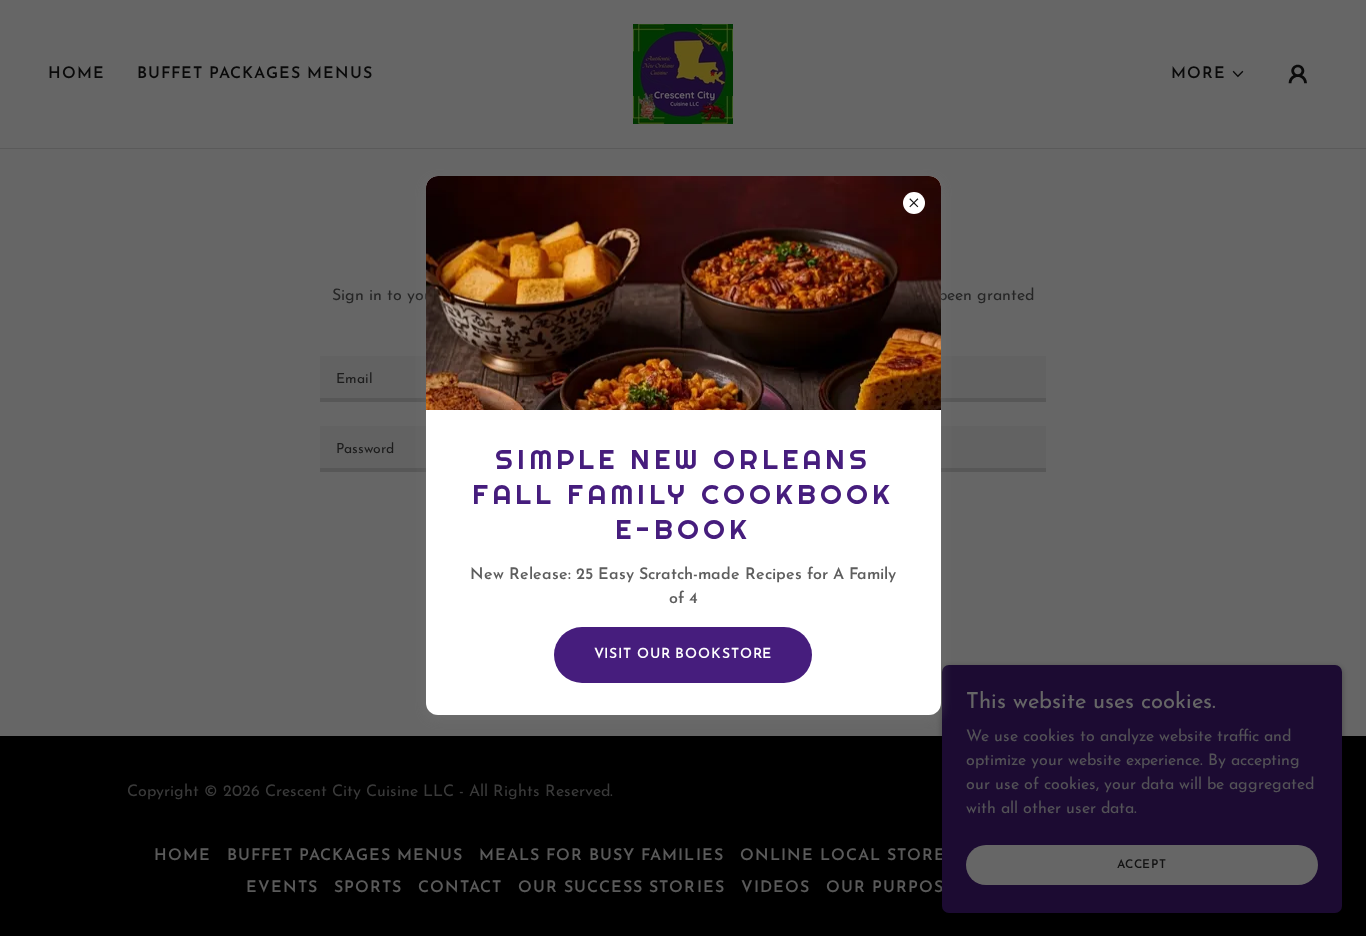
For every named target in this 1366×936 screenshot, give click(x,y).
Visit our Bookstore (683, 654)
